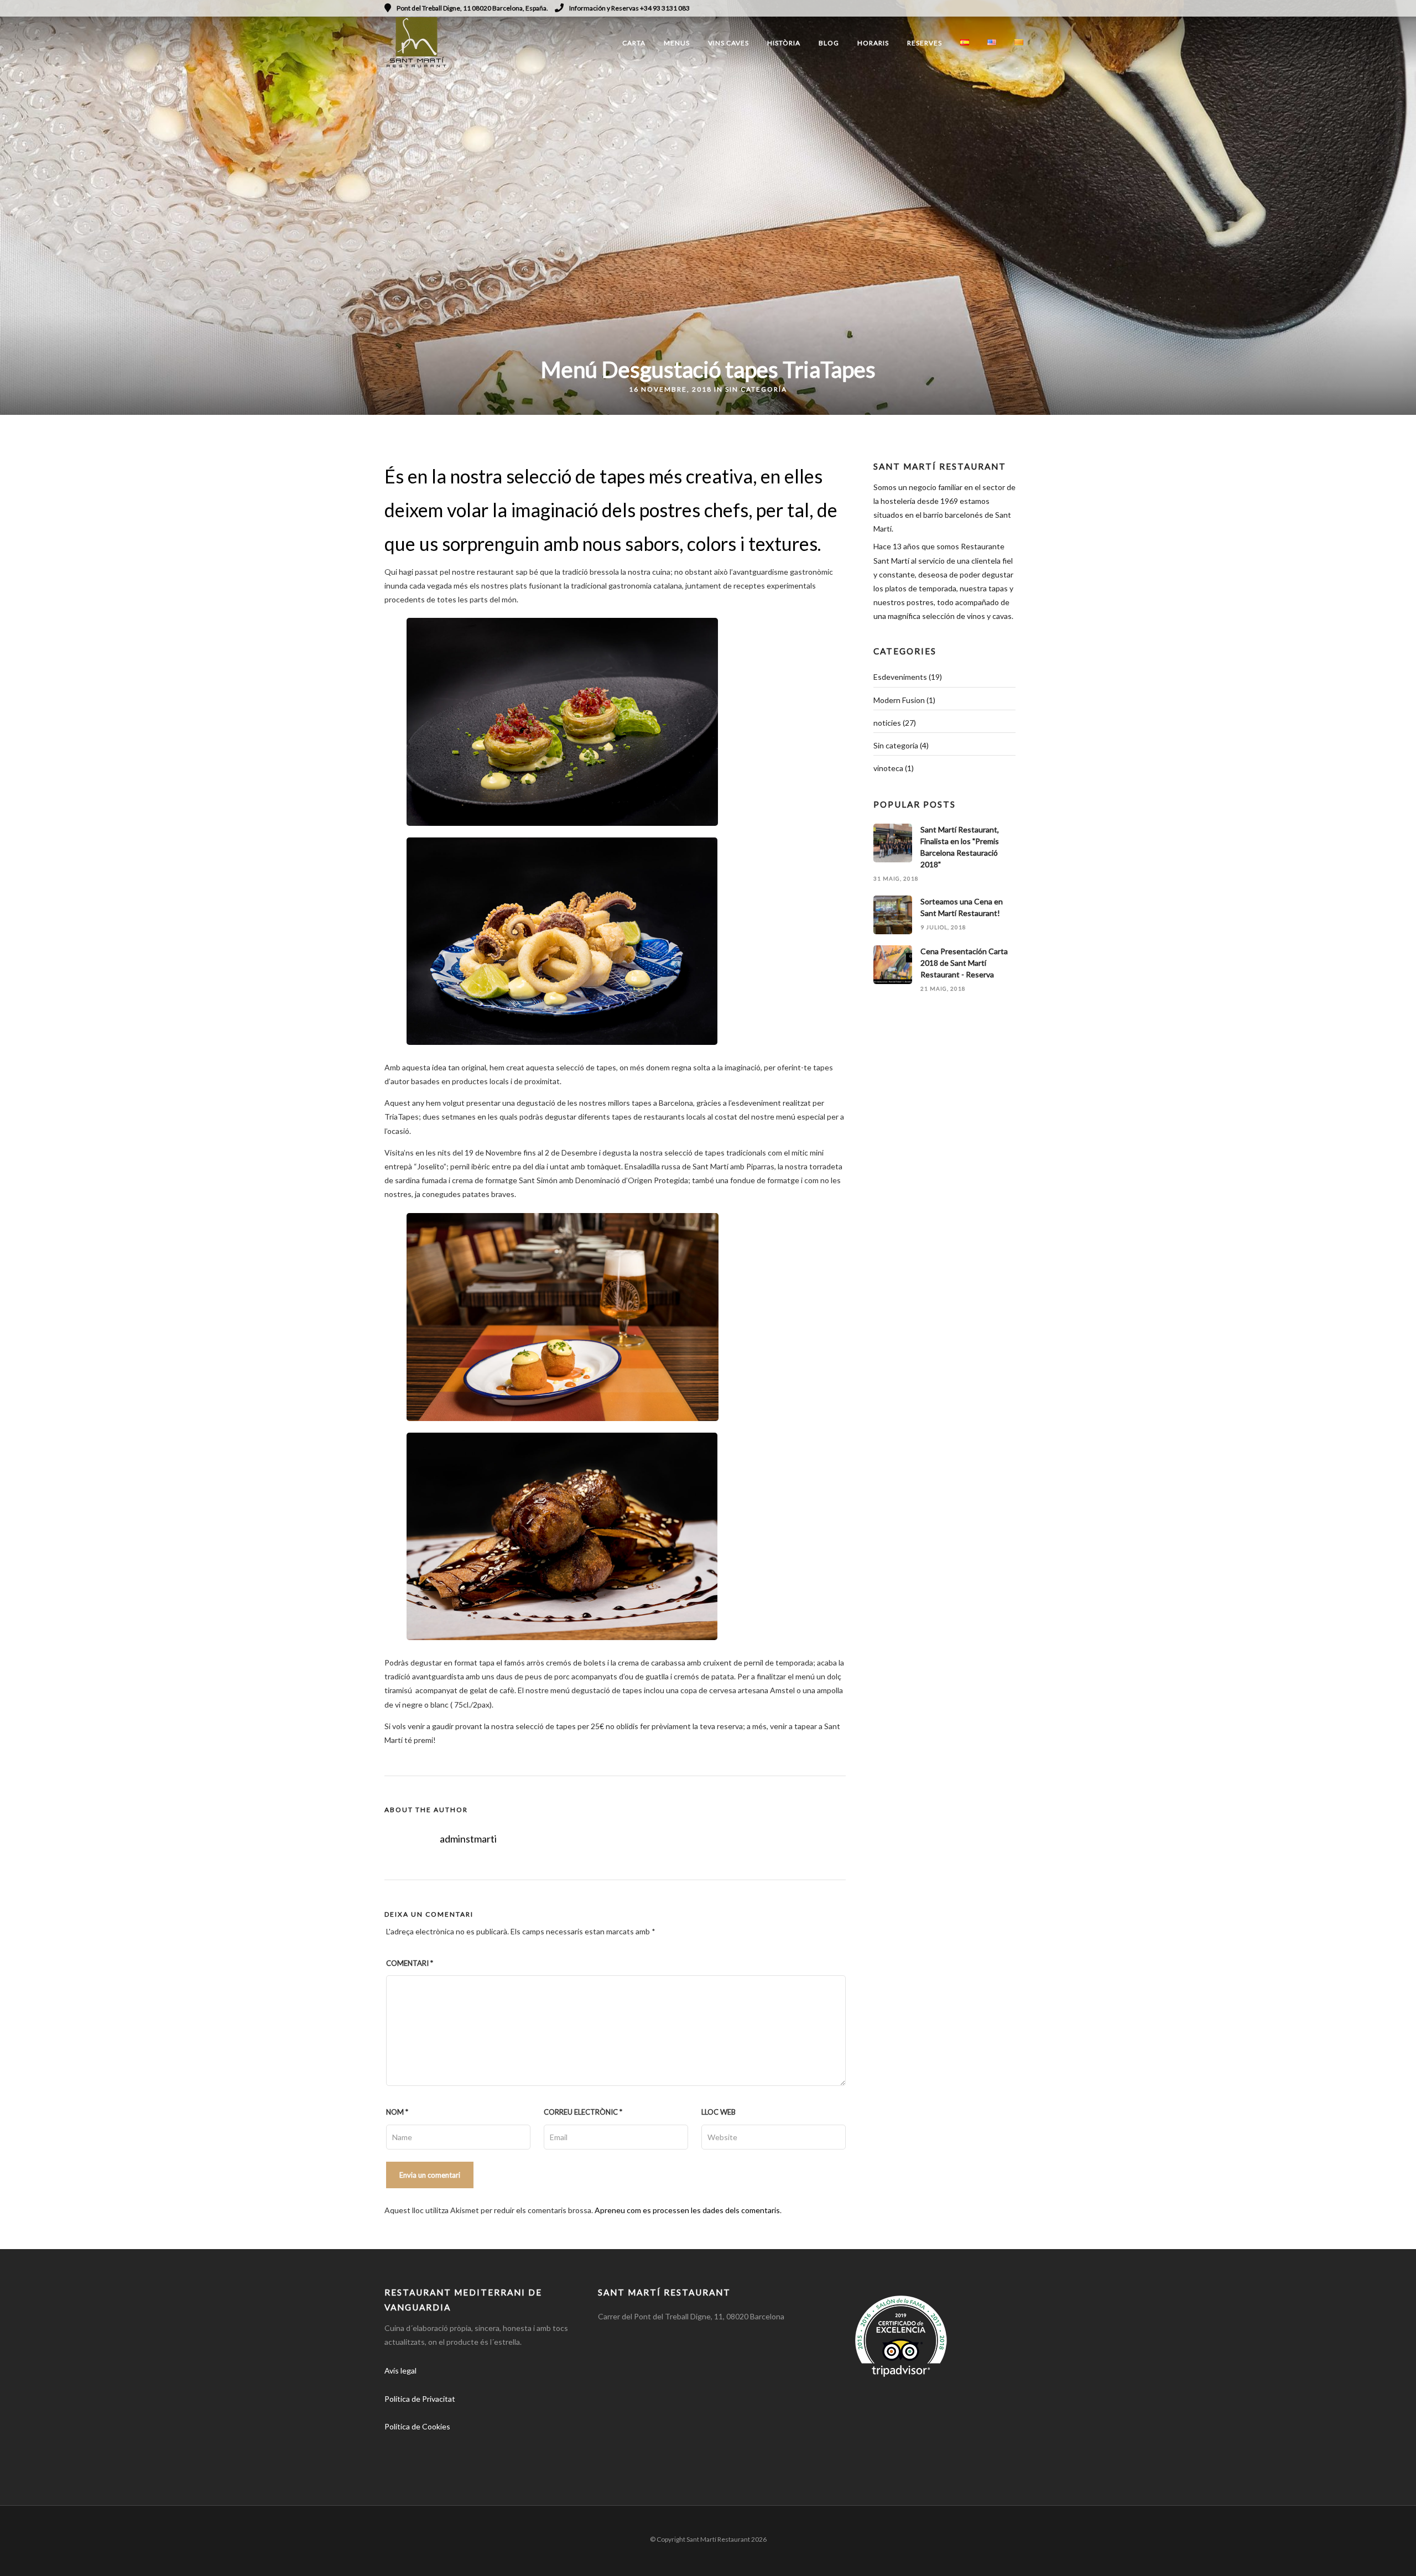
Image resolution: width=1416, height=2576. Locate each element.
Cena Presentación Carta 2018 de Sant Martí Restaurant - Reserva (964, 963)
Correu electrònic (583, 2112)
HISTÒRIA (784, 43)
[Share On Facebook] (27, 2553)
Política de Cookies (417, 2426)
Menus (677, 43)
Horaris (873, 43)
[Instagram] (1013, 8)
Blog (829, 43)
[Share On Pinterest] (61, 2553)
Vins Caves (728, 43)
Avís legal (400, 2371)
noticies (887, 723)
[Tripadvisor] (1028, 8)
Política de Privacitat (420, 2399)
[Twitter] (421, 2458)
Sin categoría (756, 389)
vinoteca (888, 768)
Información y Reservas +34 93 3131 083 (629, 8)
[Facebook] (397, 2458)
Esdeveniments (900, 677)
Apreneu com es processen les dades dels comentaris (687, 2210)
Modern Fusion (899, 700)
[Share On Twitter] (44, 2553)
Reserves (925, 43)
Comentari (410, 1963)
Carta (634, 43)
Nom (397, 2112)
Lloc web (719, 2112)
